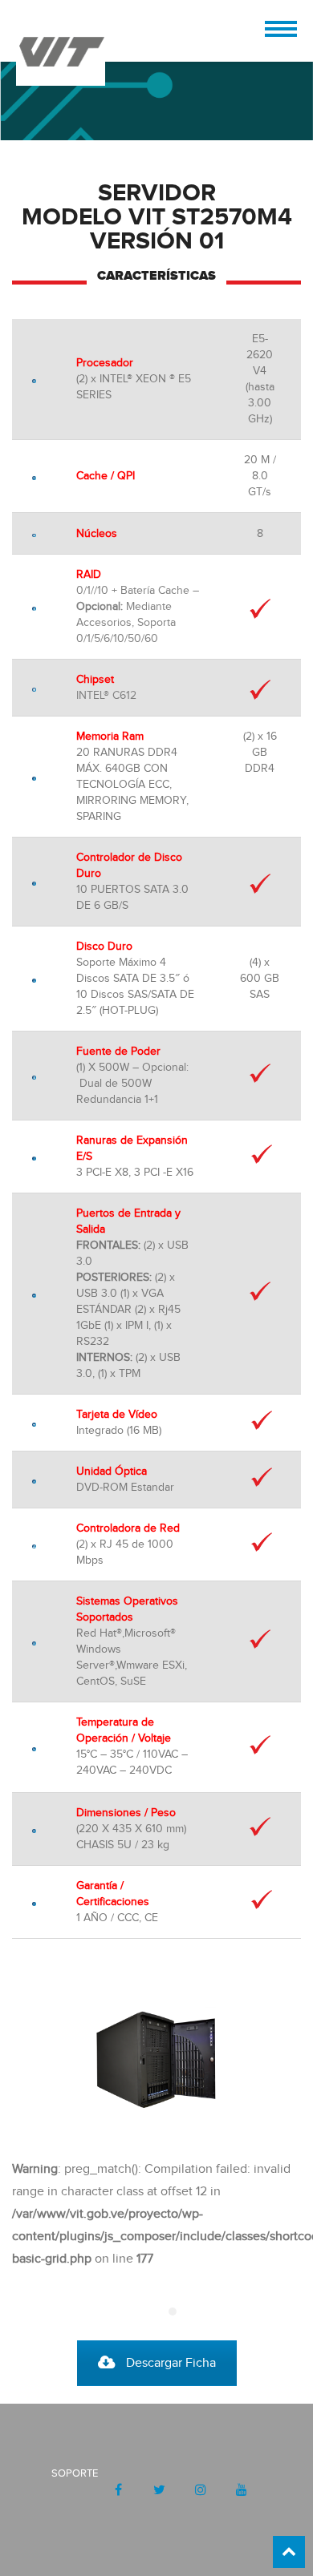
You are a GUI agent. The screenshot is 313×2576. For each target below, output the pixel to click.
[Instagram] (200, 2490)
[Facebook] (118, 2490)
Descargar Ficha (171, 2363)
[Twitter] (159, 2490)
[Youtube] (241, 2490)
